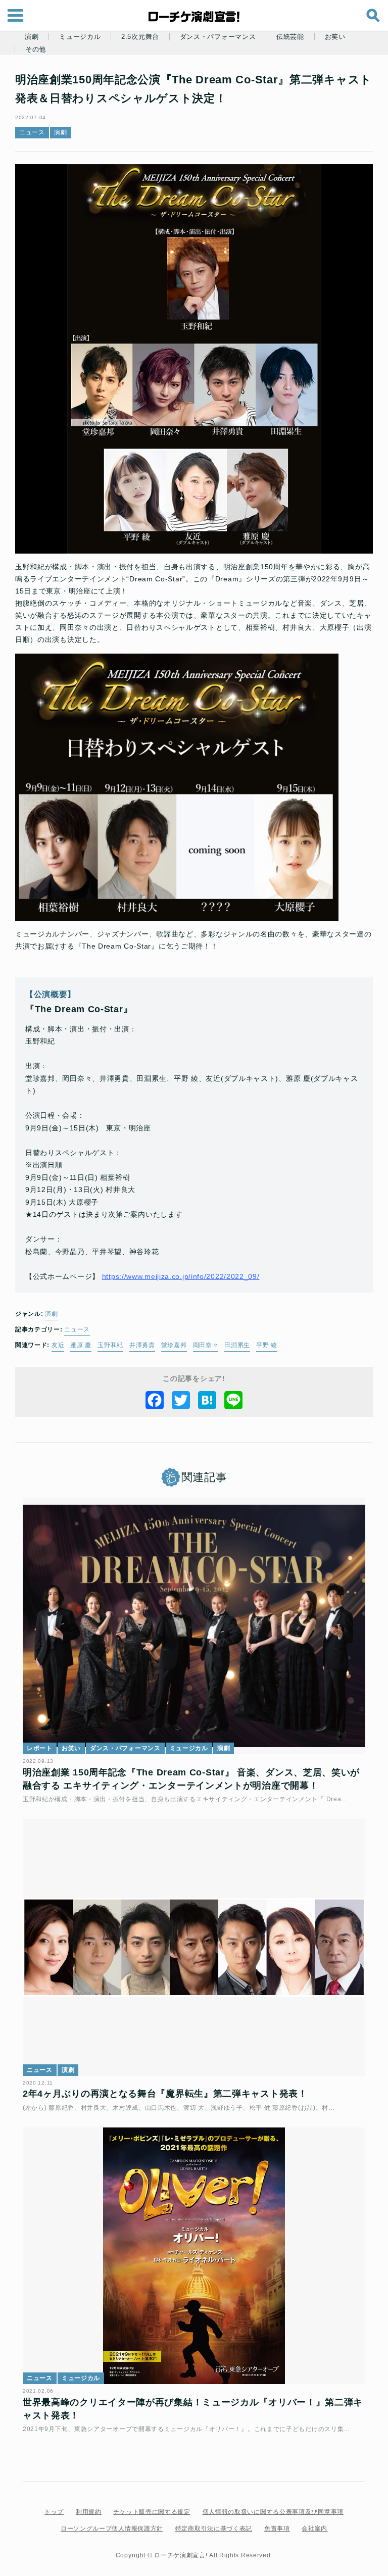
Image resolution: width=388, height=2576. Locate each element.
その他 (36, 49)
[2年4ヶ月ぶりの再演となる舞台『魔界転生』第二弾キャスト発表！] (194, 1947)
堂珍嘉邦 (174, 1345)
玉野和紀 (110, 1345)
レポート (40, 1748)
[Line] (233, 1400)
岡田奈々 (206, 1345)
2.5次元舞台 (140, 37)
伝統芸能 (290, 37)
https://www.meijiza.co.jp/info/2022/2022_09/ (181, 1276)
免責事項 (277, 2529)
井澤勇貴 (142, 1345)
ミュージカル (80, 37)
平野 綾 (267, 1345)
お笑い (335, 37)
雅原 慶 (81, 1345)
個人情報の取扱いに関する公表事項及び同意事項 (273, 2512)
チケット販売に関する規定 (152, 2512)
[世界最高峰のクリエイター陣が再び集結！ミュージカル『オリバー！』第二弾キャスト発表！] (194, 2256)
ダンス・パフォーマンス (218, 37)
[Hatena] (207, 1400)
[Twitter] (181, 1400)
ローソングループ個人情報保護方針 (112, 2529)
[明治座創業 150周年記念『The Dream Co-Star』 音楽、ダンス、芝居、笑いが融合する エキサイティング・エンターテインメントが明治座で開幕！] (194, 1626)
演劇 (32, 37)
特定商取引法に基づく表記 (214, 2529)
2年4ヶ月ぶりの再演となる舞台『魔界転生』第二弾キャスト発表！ (165, 2094)
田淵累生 (237, 1345)
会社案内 (314, 2529)
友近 (58, 1345)
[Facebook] (155, 1400)
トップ (54, 2512)
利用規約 (89, 2512)
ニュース (32, 132)
